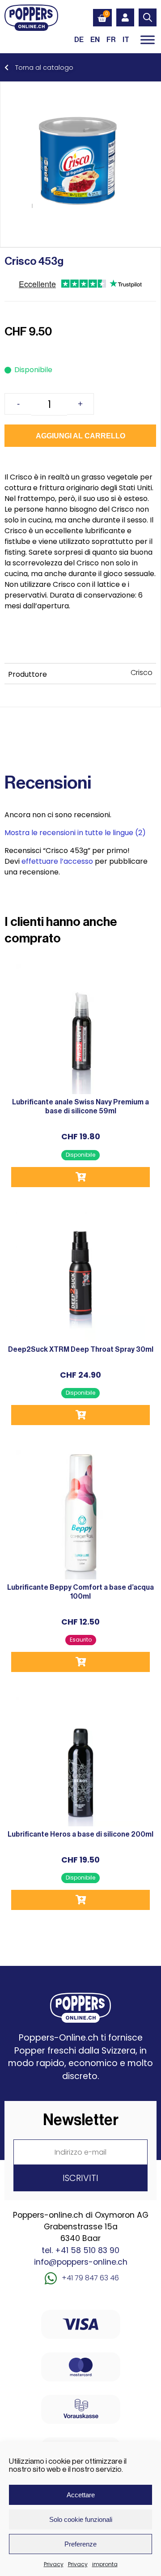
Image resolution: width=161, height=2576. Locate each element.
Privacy (54, 2564)
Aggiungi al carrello (80, 436)
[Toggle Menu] (148, 40)
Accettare (81, 2495)
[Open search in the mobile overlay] (148, 17)
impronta (105, 2564)
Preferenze (80, 2544)
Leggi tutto (80, 1662)
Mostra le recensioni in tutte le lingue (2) (75, 833)
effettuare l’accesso (57, 861)
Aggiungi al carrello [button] (80, 1177)
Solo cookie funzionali (81, 2519)
